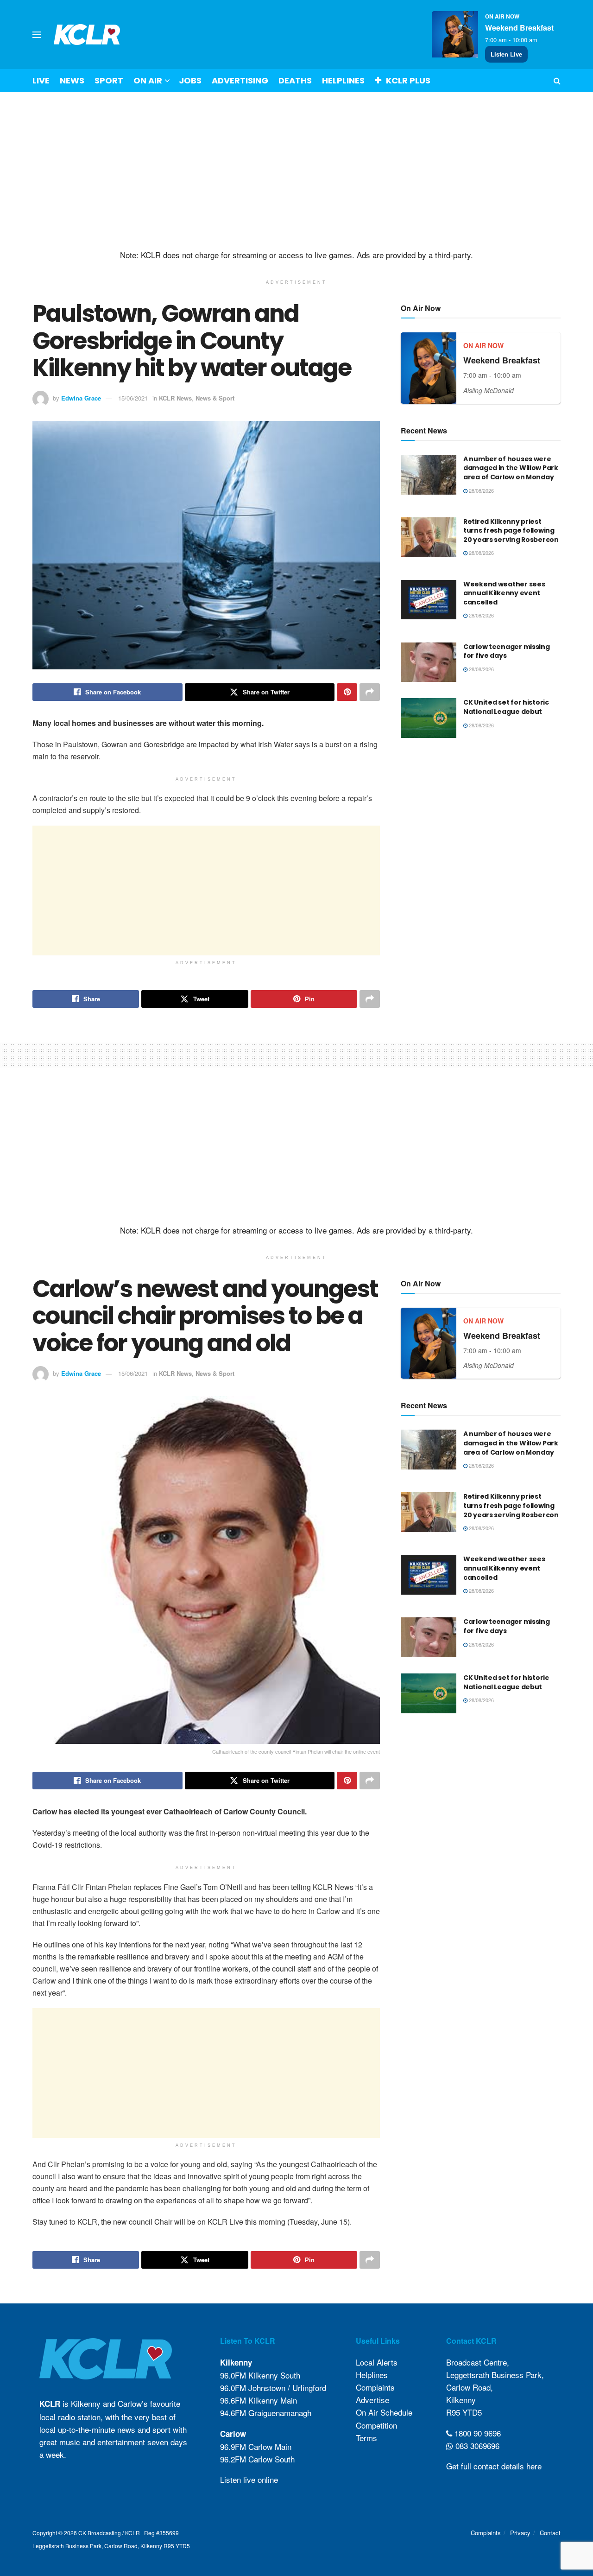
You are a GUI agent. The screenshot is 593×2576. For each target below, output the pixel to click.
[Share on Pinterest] (347, 692)
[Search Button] (557, 81)
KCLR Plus (408, 80)
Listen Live (506, 54)
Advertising (240, 80)
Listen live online (249, 2479)
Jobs (190, 80)
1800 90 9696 (476, 2433)
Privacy (520, 2533)
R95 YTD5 (464, 2412)
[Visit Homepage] (87, 35)
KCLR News (175, 398)
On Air (148, 80)
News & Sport (215, 398)
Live (41, 80)
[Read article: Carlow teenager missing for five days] (429, 662)
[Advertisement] (296, 171)
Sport (109, 80)
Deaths (295, 80)
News (72, 80)
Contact (550, 2533)
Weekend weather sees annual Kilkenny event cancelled (504, 593)
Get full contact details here (494, 2466)
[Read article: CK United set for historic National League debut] (429, 718)
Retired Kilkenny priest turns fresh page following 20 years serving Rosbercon (511, 531)
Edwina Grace (81, 398)
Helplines (343, 80)
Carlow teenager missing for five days (507, 651)
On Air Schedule (384, 2412)
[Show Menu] (37, 35)
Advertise (372, 2400)
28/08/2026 (481, 490)
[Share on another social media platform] (370, 692)
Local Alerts (377, 2362)
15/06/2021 (133, 398)
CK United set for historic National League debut (506, 707)
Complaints (375, 2387)
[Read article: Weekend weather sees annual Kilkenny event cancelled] (429, 600)
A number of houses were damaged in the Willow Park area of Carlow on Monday (511, 468)
